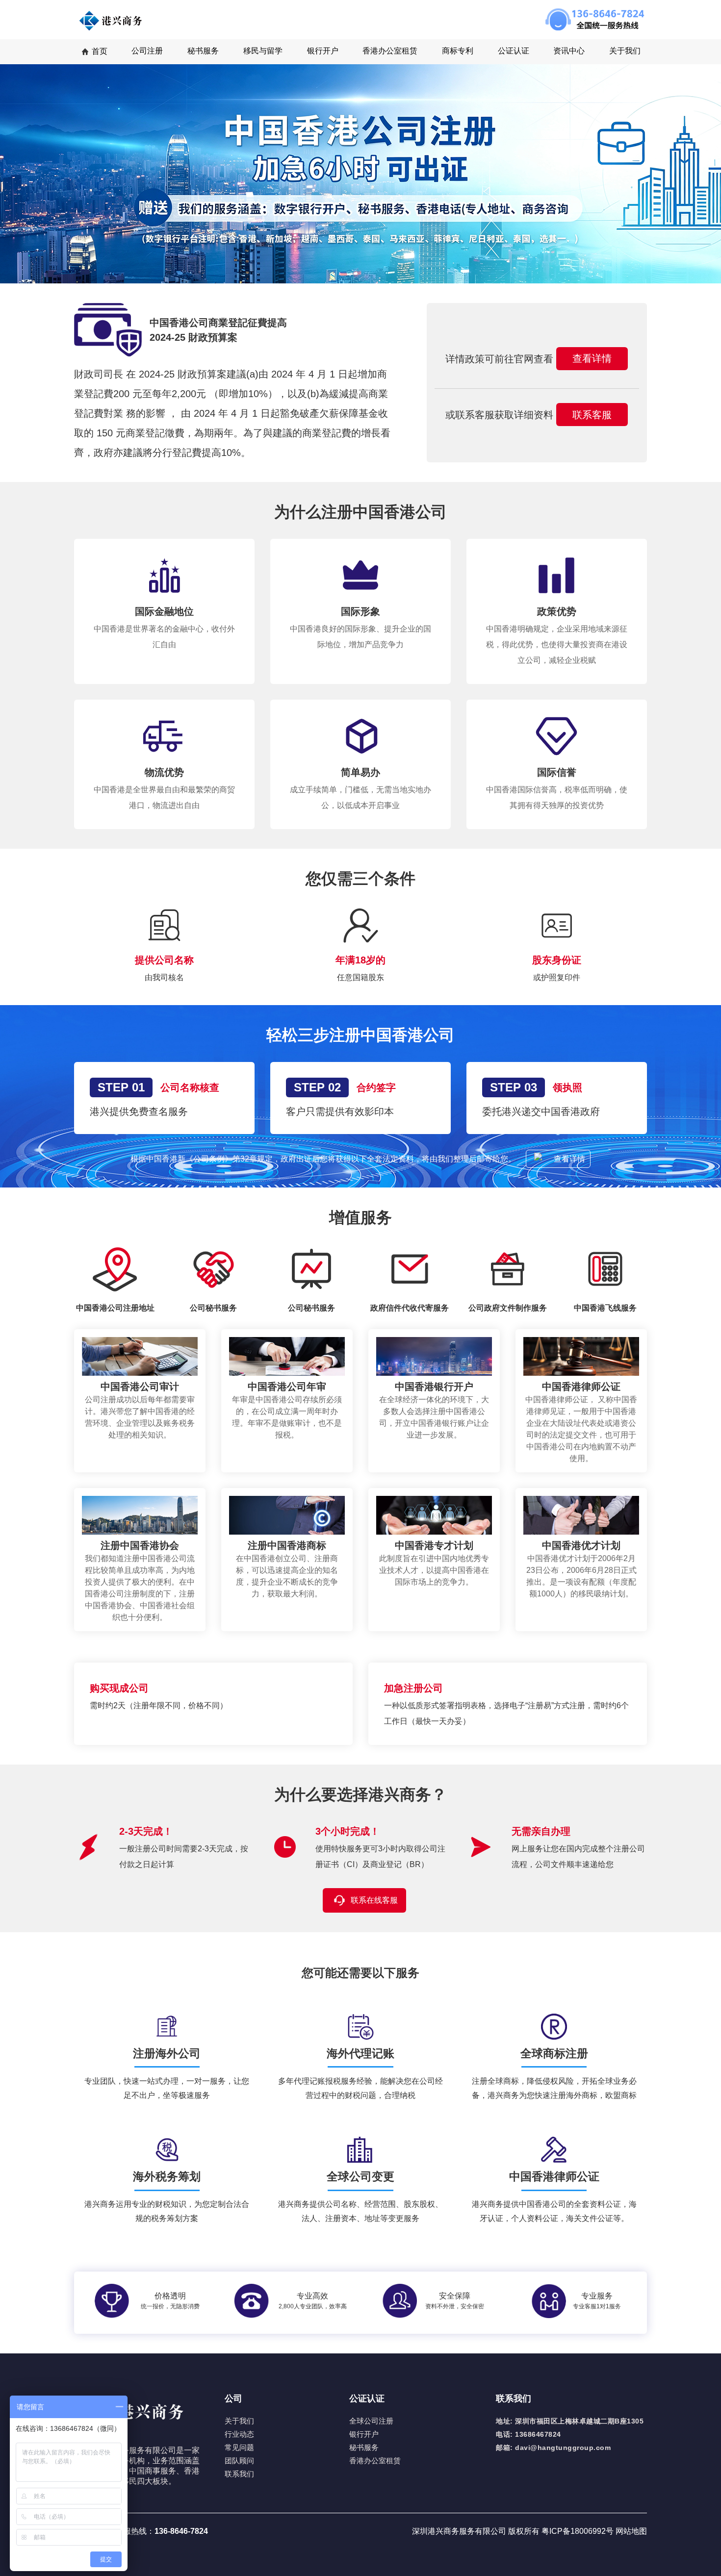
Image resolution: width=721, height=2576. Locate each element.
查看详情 (592, 358)
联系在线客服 (374, 1900)
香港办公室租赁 (390, 51)
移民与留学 (263, 51)
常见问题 (239, 2447)
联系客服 (592, 415)
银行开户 (364, 2434)
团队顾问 (239, 2461)
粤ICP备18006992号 (579, 2531)
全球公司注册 (371, 2421)
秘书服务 (364, 2447)
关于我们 (625, 51)
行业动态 (239, 2434)
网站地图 (631, 2531)
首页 (100, 51)
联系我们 (239, 2474)
